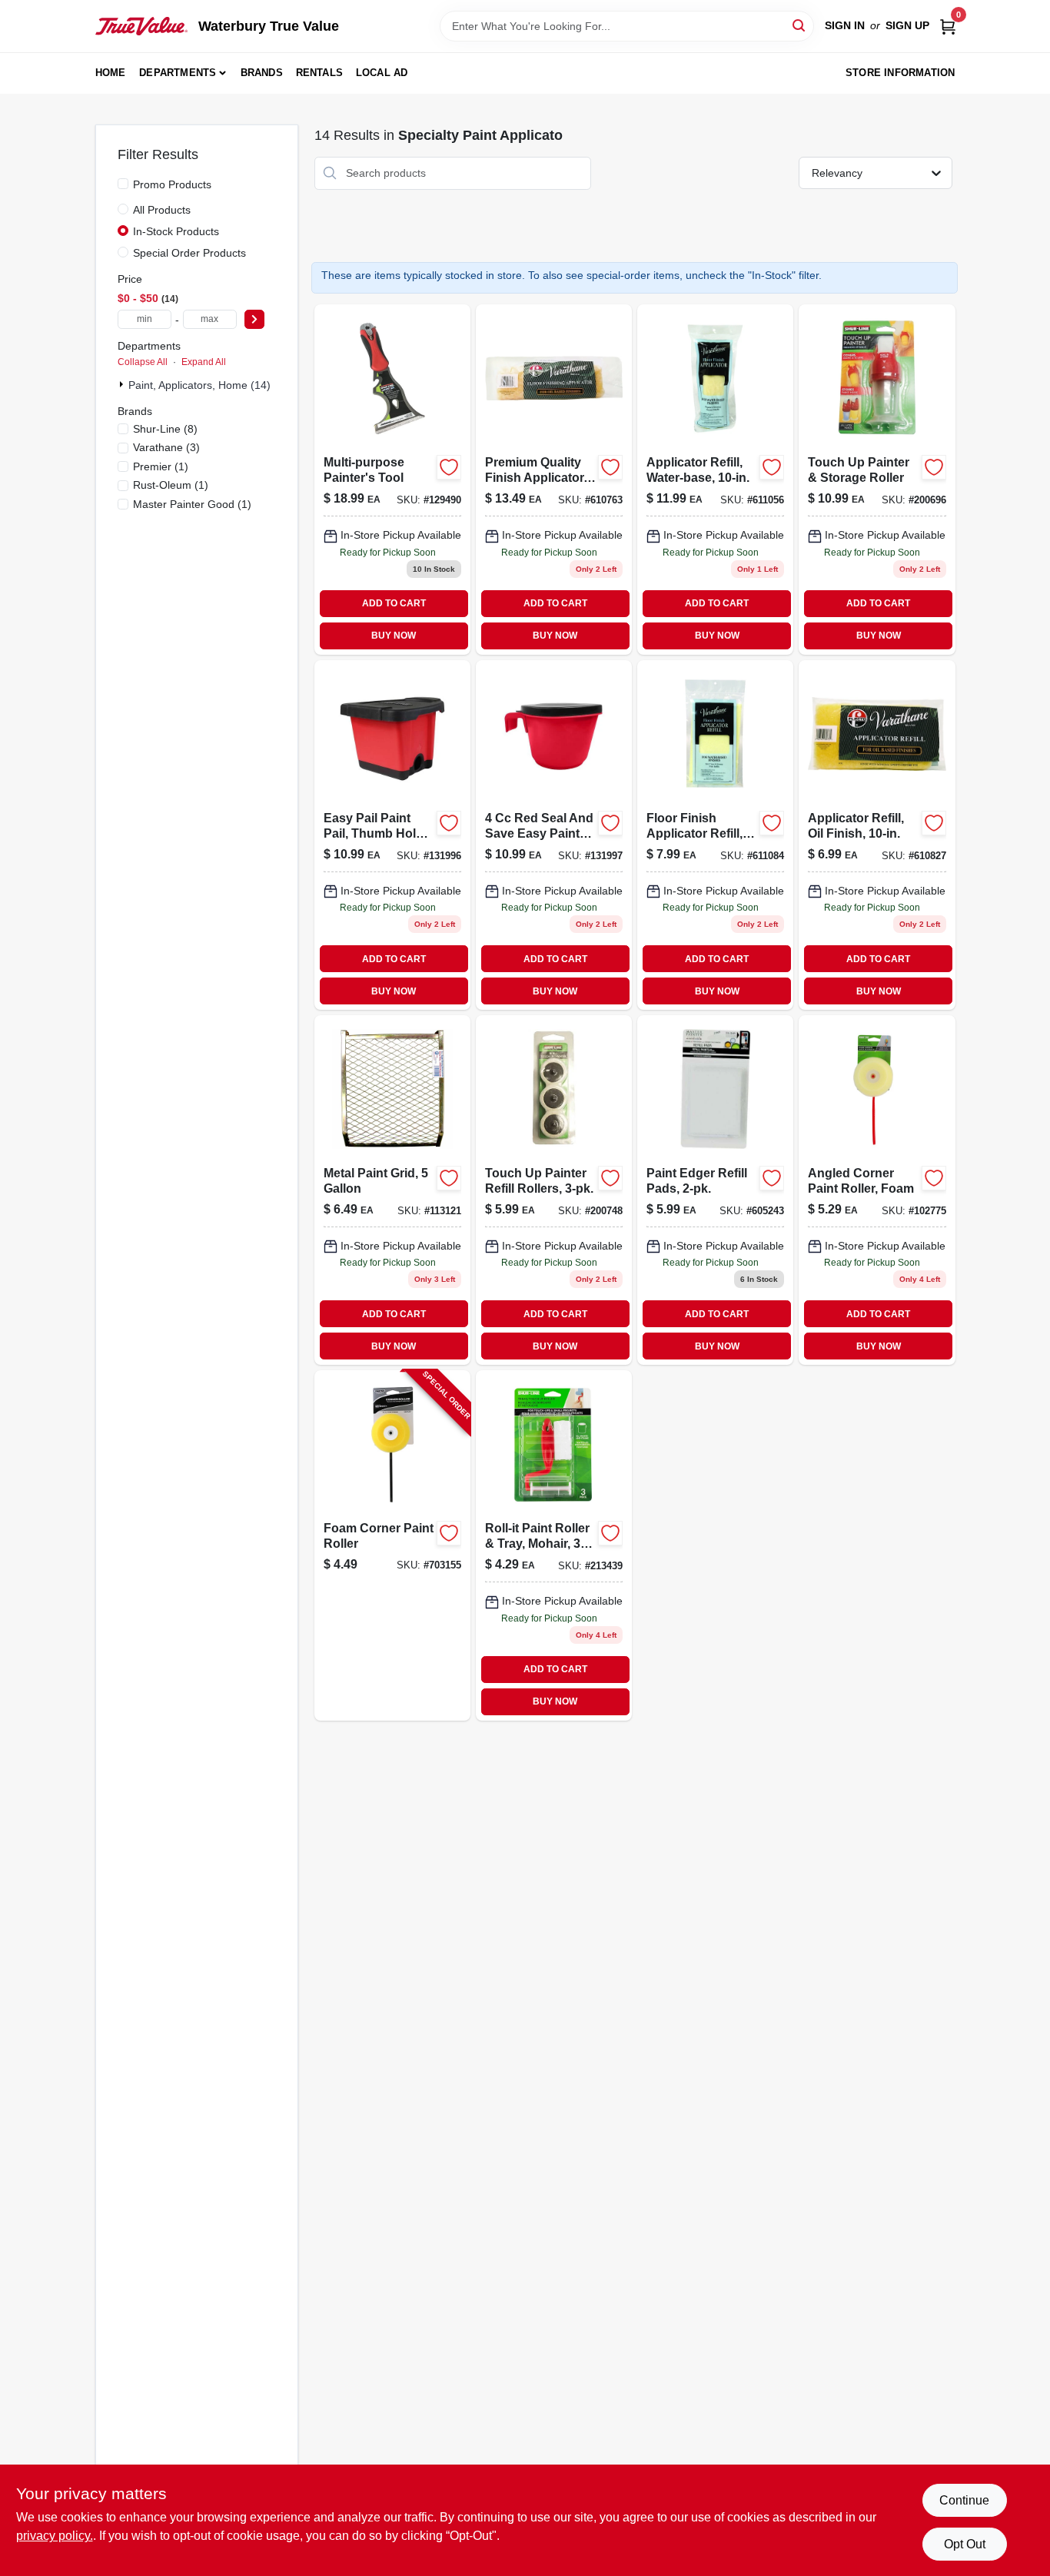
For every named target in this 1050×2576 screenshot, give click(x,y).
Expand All (204, 362)
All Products (162, 210)
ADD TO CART (394, 603)
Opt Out (965, 2544)
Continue (964, 2500)
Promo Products (172, 184)
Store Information (900, 73)
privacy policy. (55, 2536)
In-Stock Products (176, 231)
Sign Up (907, 25)
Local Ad (382, 73)
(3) (166, 447)
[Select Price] (254, 319)
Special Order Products (189, 253)
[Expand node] (123, 384)
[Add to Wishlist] (449, 467)
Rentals (319, 73)
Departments (178, 73)
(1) (161, 466)
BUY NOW (394, 636)
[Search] (800, 25)
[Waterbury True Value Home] (141, 26)
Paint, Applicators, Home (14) (199, 385)
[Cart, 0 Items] (948, 26)
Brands (262, 73)
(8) (165, 429)
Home (111, 73)
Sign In (845, 25)
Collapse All (143, 362)
